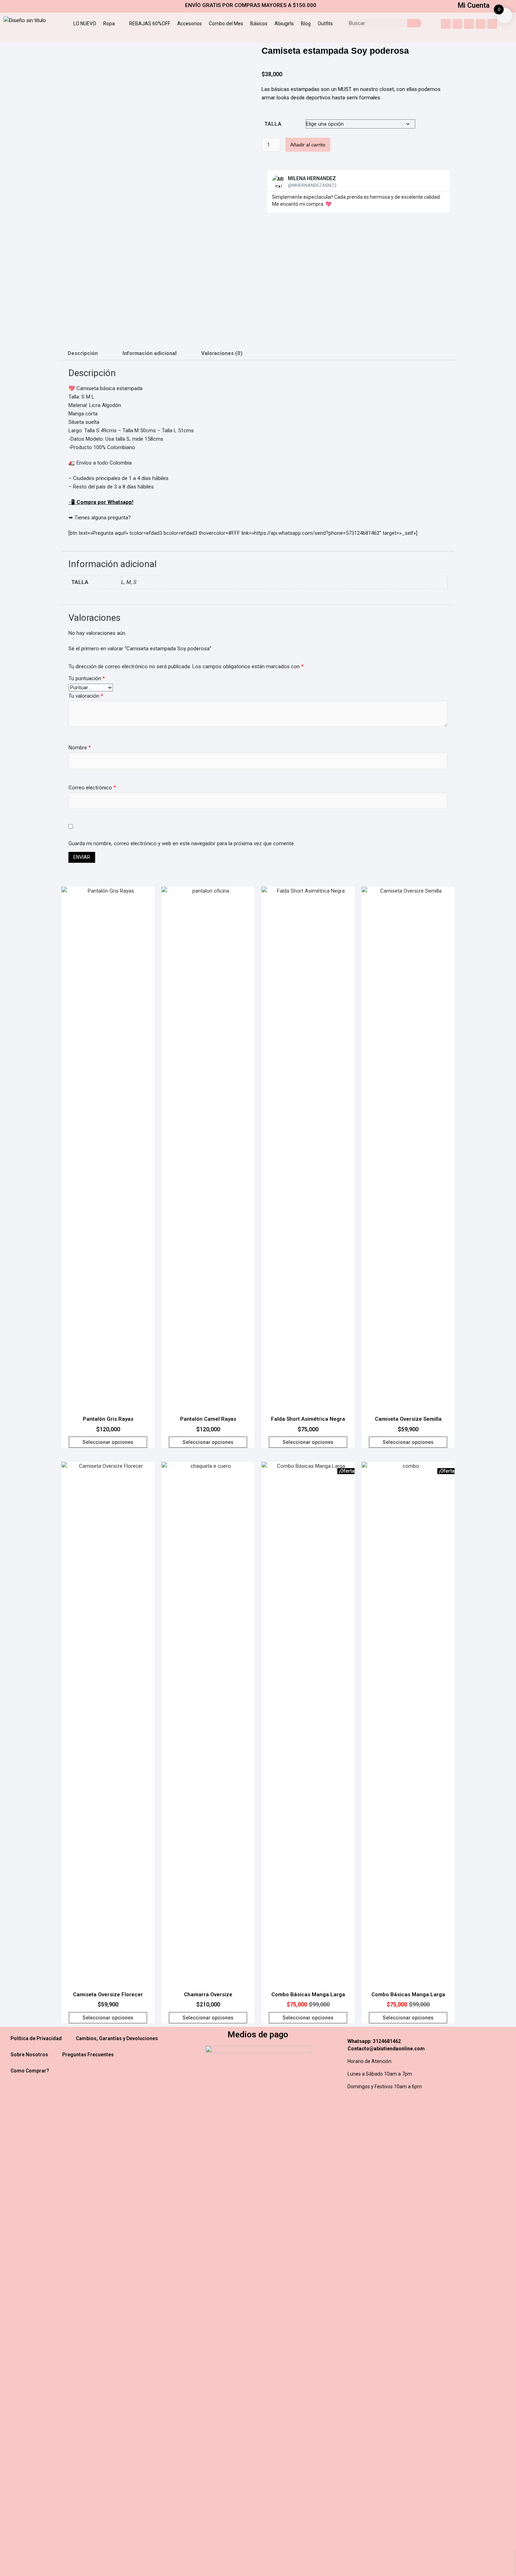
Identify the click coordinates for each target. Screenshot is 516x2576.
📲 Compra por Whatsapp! (101, 502)
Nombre (80, 748)
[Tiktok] (492, 24)
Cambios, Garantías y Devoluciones (117, 2038)
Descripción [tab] (83, 353)
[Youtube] (457, 24)
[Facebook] (469, 24)
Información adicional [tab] (150, 353)
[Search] (414, 23)
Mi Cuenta (474, 5)
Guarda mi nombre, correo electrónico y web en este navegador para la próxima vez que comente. (182, 843)
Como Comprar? (30, 2071)
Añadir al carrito (308, 145)
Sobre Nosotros (29, 2055)
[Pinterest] (481, 24)
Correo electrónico (92, 788)
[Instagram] (446, 24)
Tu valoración (86, 696)
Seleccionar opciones (108, 1442)
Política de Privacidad (36, 2038)
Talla (273, 124)
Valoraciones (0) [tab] (222, 353)
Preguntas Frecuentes (88, 2055)
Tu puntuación (87, 678)
